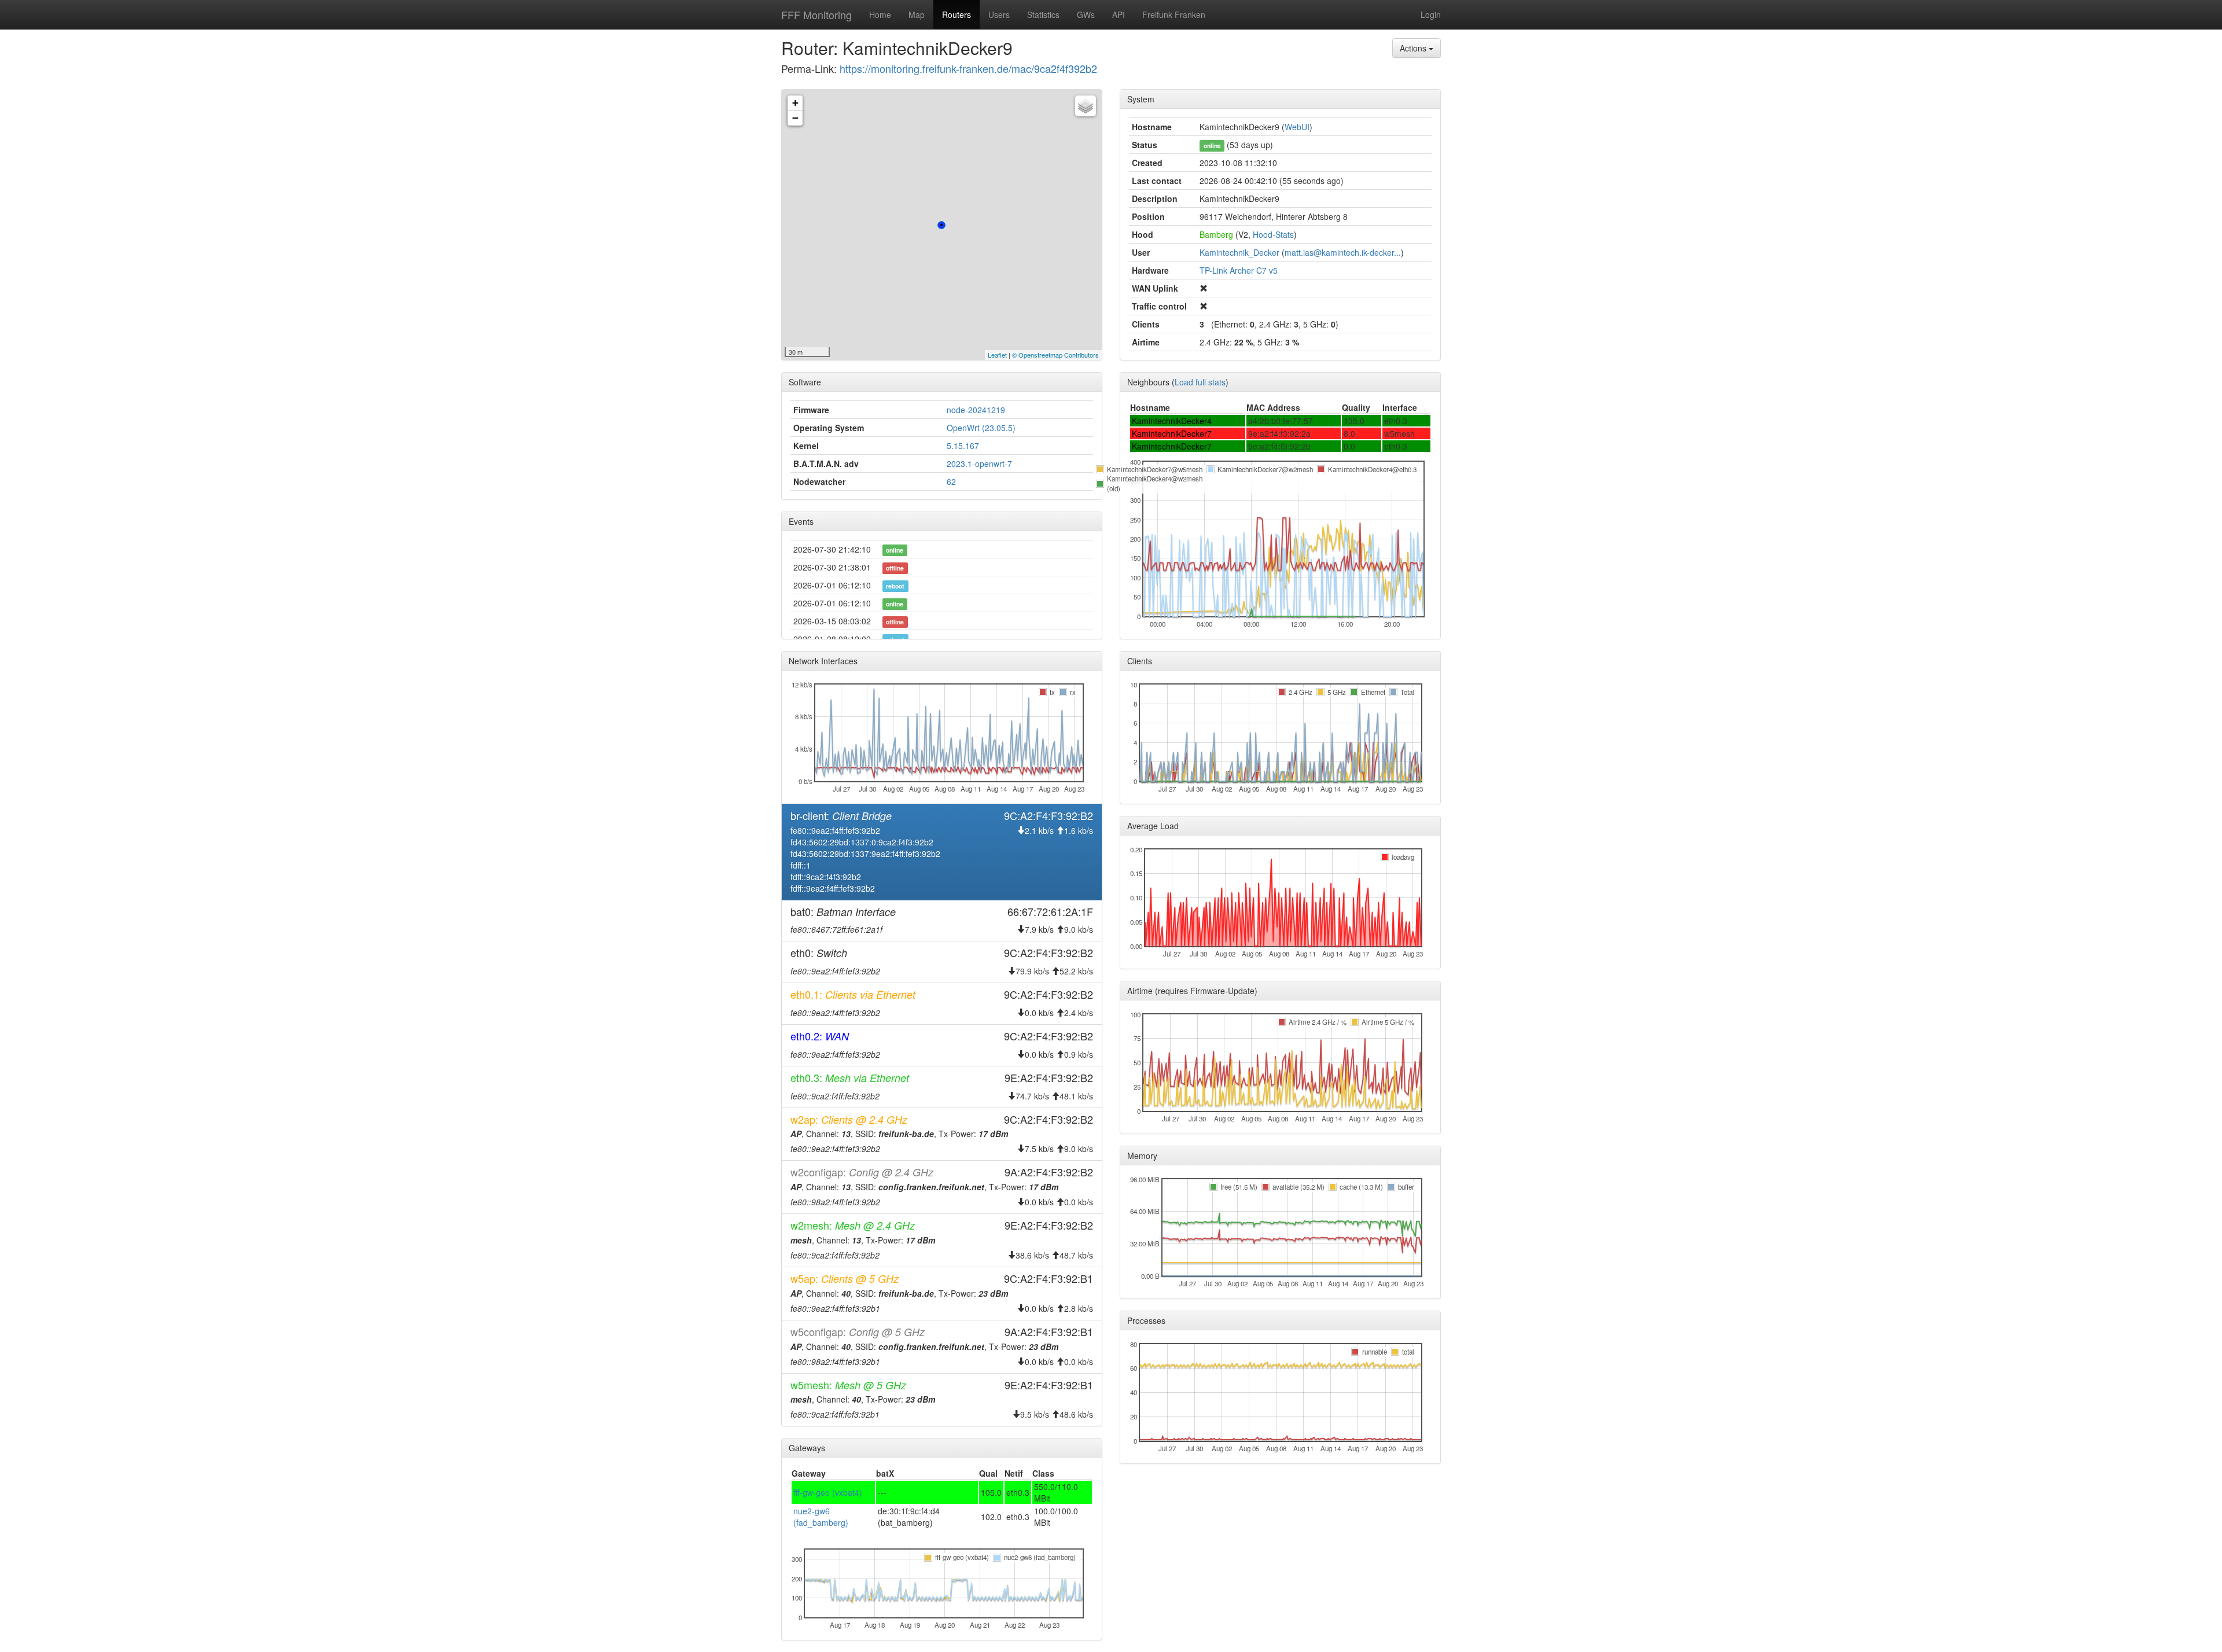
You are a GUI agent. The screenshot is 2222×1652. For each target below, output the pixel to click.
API (1119, 14)
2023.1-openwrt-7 (979, 463)
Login (1431, 14)
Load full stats (1200, 382)
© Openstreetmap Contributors (1055, 355)
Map (917, 14)
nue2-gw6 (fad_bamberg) (821, 1517)
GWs (1086, 14)
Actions (1414, 48)
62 (951, 481)
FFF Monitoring (816, 14)
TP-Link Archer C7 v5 (1239, 270)
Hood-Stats (1273, 234)
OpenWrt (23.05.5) (981, 428)
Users (999, 14)
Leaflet (997, 355)
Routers (957, 14)
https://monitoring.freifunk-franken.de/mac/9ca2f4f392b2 (968, 68)
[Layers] (1086, 106)
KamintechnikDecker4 (1172, 421)
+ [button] (795, 103)
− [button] (795, 118)
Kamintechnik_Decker (1239, 252)
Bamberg (1216, 234)
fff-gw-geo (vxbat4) (828, 1492)
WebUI (1297, 127)
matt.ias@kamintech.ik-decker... (1343, 252)
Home (880, 14)
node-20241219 (976, 410)
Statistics (1043, 14)
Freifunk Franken (1174, 14)
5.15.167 (963, 446)
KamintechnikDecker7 (1172, 433)
